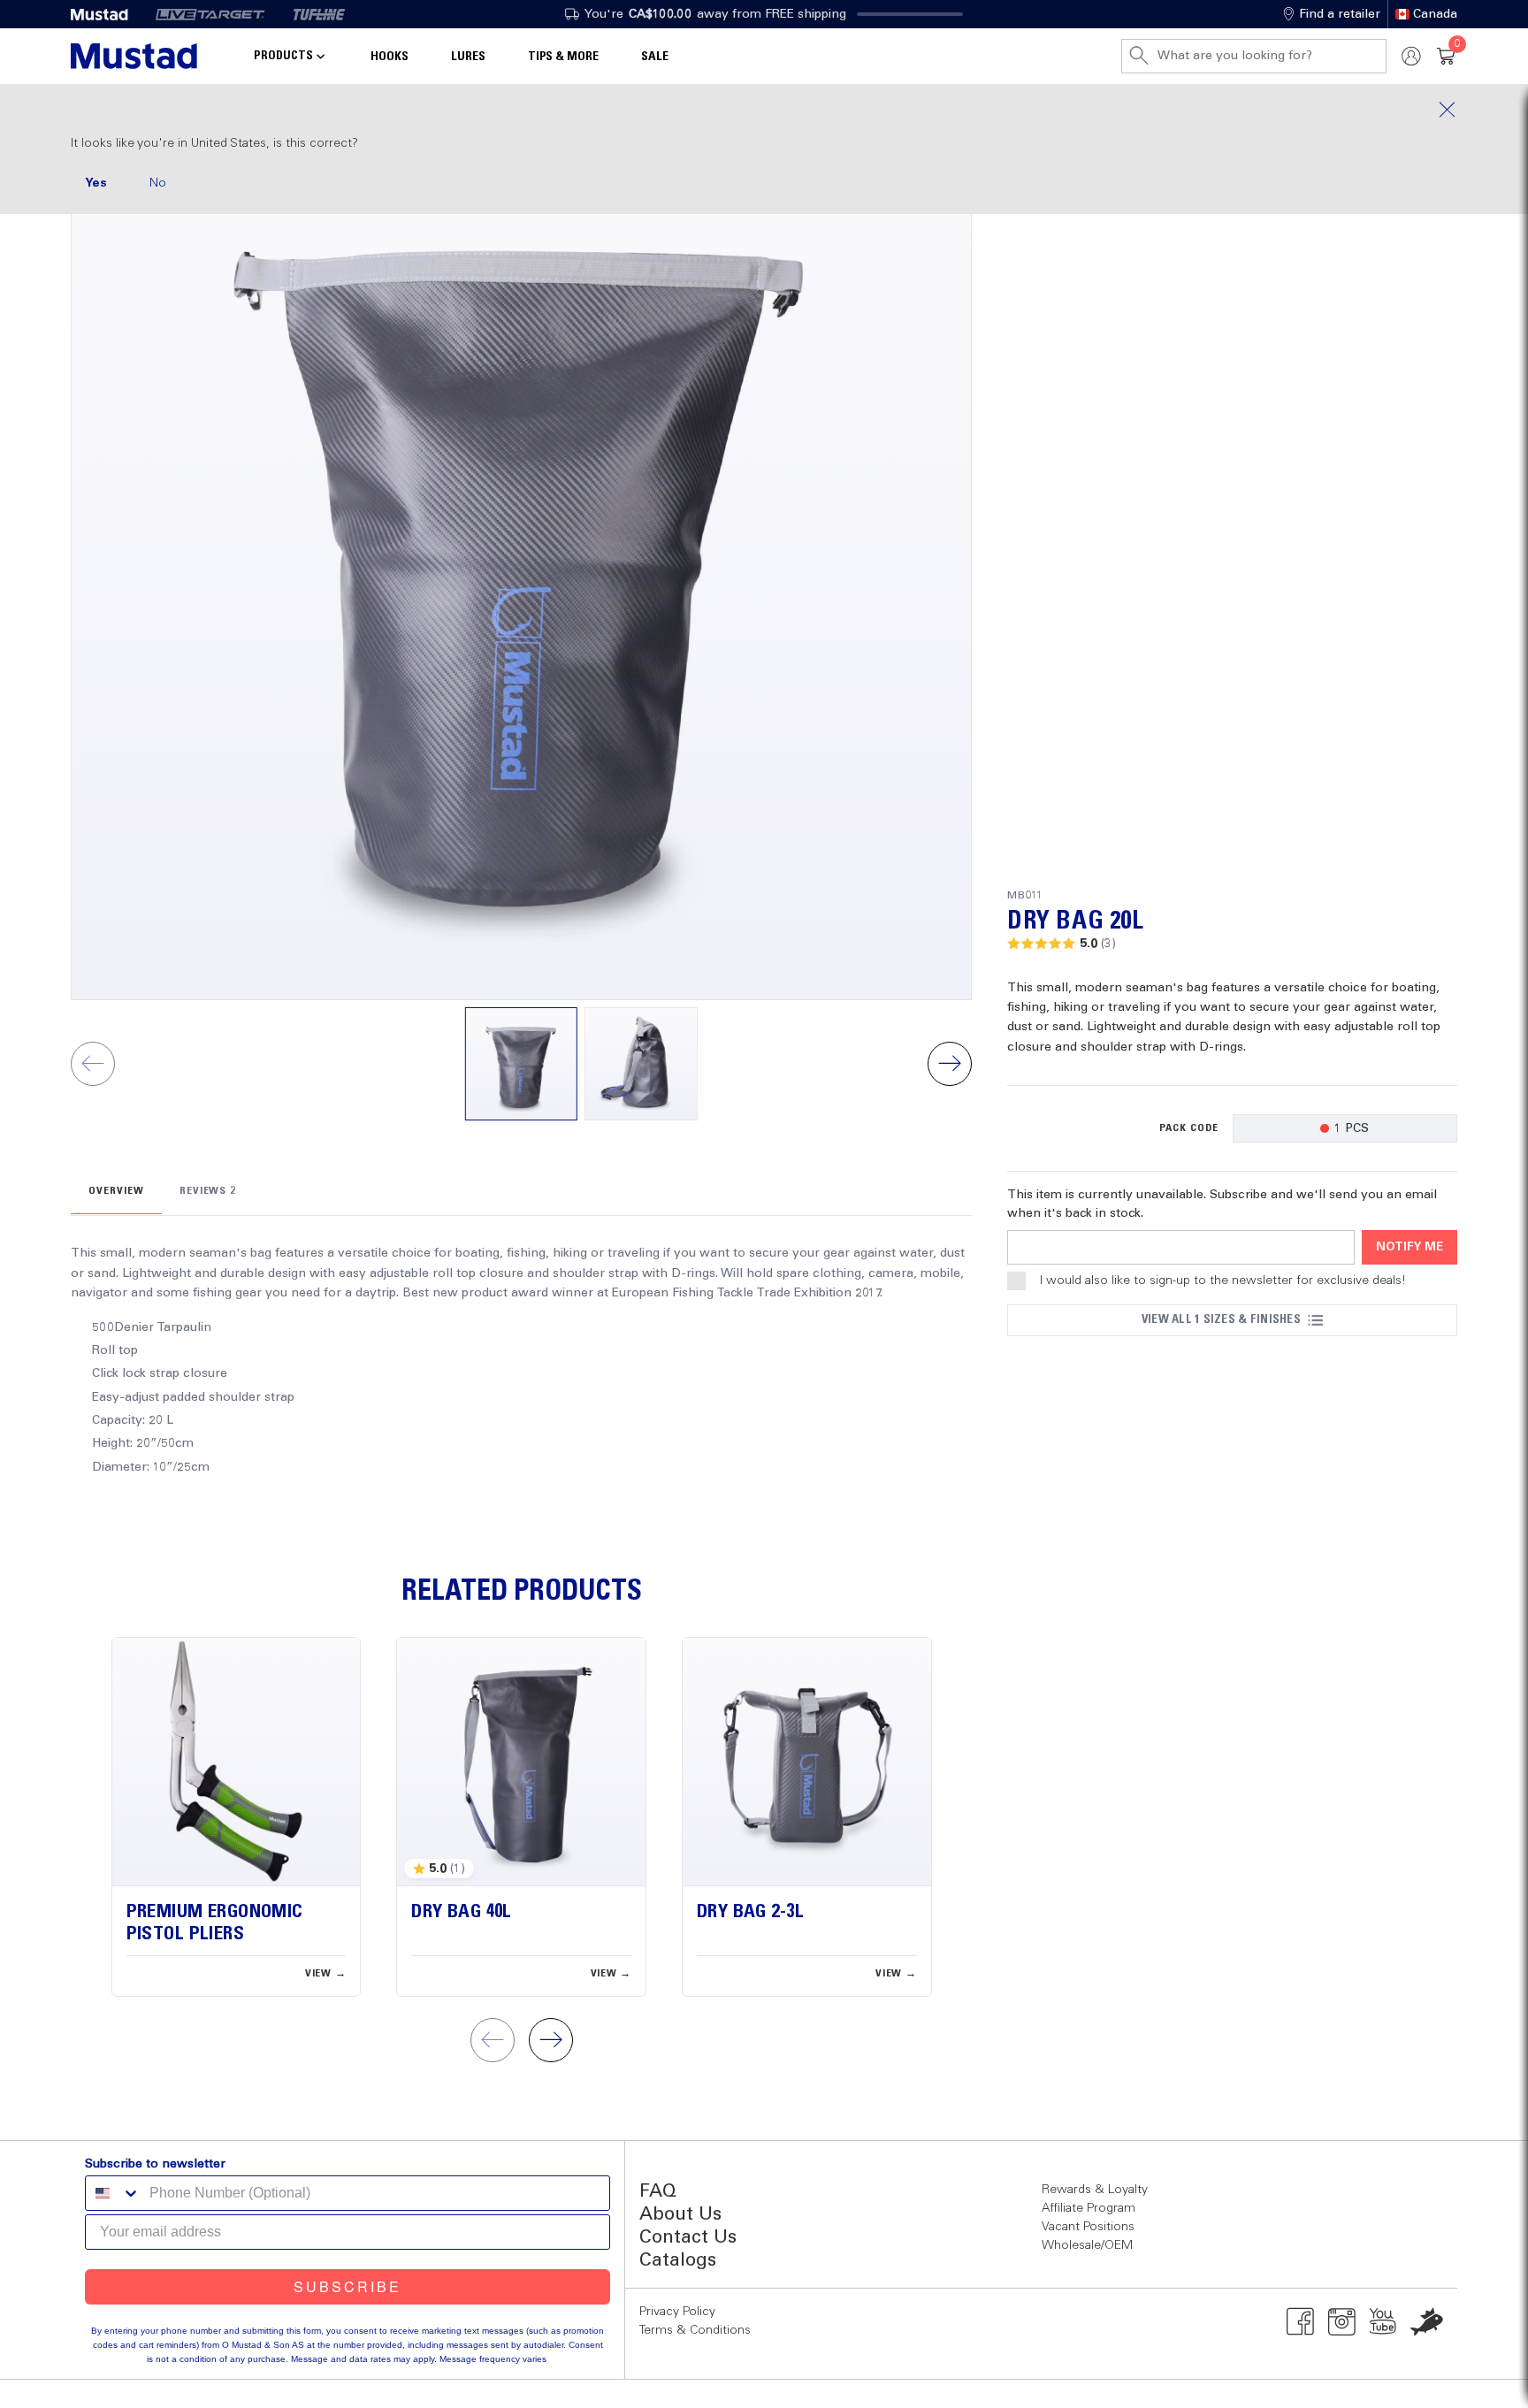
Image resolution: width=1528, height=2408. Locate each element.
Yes (96, 183)
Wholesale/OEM (1087, 2245)
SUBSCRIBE (348, 2286)
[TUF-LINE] (319, 14)
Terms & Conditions (695, 2330)
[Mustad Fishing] (106, 14)
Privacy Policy (677, 2312)
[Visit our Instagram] (1342, 2321)
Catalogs (678, 2261)
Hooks (390, 57)
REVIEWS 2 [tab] (208, 1191)
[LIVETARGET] (210, 14)
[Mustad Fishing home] (134, 56)
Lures (468, 57)
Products (283, 56)
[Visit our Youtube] (1383, 2321)
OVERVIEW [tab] (116, 1191)
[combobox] (113, 2193)
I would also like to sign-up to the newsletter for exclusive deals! (1223, 1280)
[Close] (764, 110)
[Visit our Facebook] (1300, 2321)
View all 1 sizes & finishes (1221, 1319)
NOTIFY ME (1410, 1247)
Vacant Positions (1088, 2227)
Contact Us (688, 2238)
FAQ (658, 2192)
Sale (655, 57)
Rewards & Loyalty (1095, 2190)
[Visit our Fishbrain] (1427, 2321)
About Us (680, 2215)
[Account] (1411, 56)
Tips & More (563, 57)
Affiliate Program (1089, 2208)
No (158, 183)
